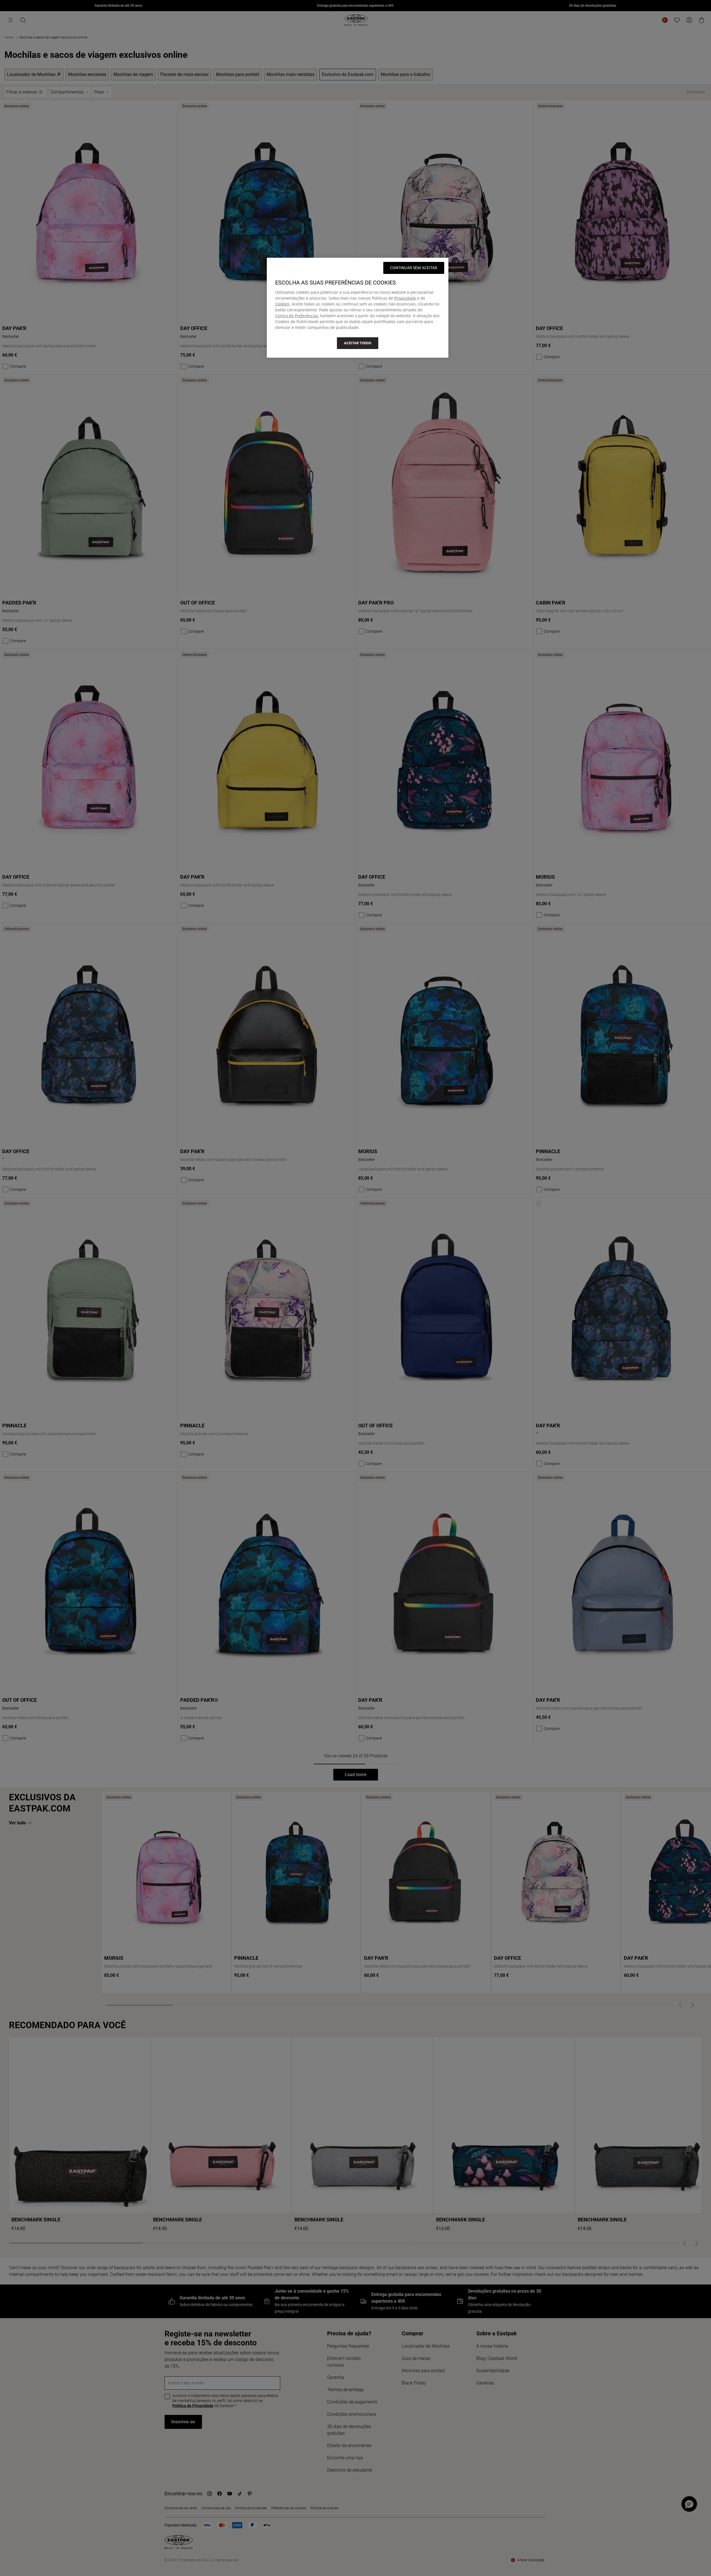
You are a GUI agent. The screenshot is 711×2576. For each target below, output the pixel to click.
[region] (358, 308)
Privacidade (405, 298)
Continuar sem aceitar (414, 268)
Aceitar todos (358, 343)
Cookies (282, 304)
